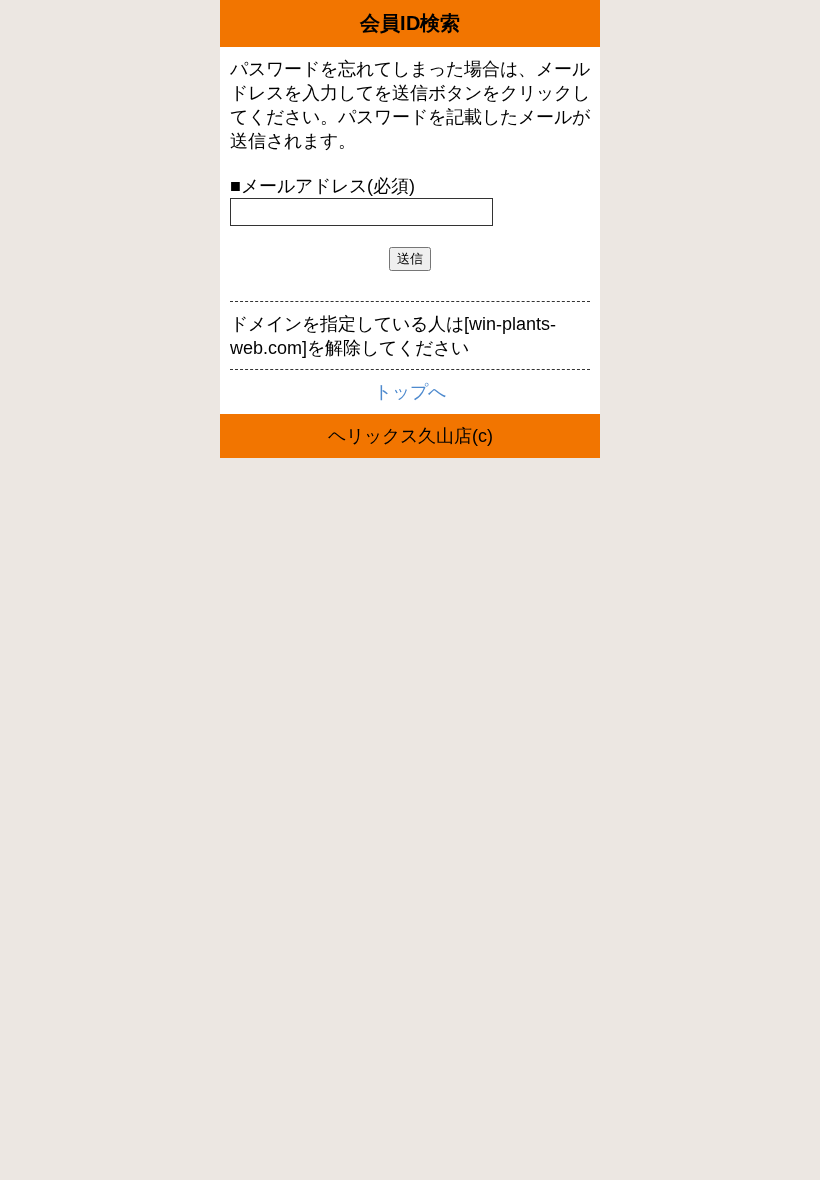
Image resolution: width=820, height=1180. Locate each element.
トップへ (410, 392)
